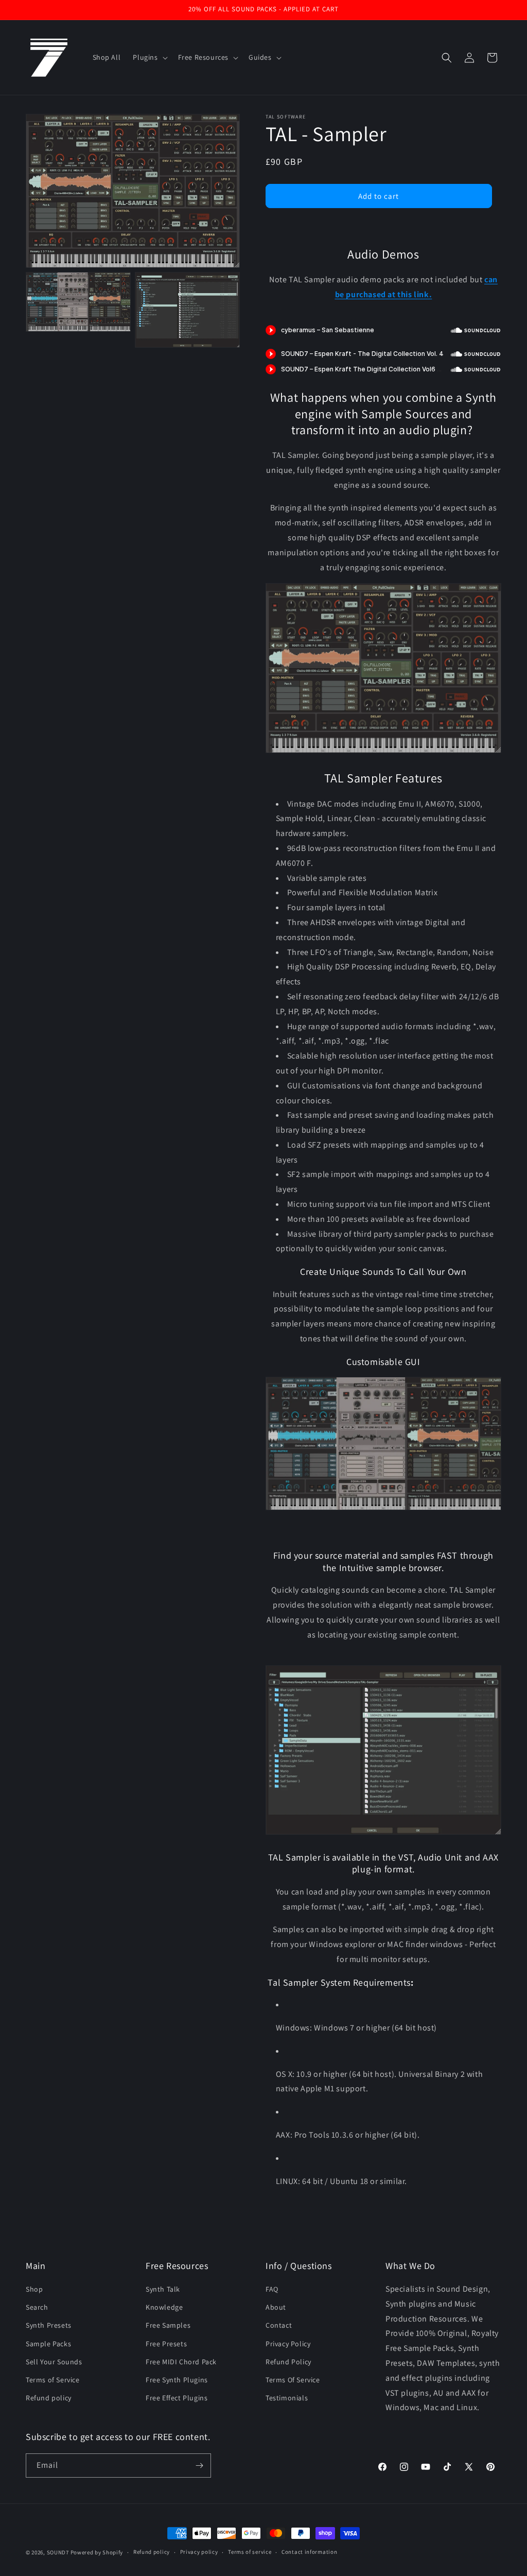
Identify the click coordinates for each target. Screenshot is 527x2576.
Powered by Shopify (97, 2552)
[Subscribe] (199, 2466)
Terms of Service (53, 2380)
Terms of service (250, 2552)
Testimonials (287, 2398)
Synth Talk (163, 2289)
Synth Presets (49, 2325)
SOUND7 (58, 2552)
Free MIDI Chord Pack (181, 2362)
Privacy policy (199, 2552)
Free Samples (168, 2325)
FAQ (272, 2289)
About (276, 2307)
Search (37, 2307)
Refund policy (49, 2398)
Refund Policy (288, 2362)
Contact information (309, 2552)
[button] (149, 57)
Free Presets (166, 2344)
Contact (279, 2325)
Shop (34, 2289)
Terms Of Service (293, 2380)
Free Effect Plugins (177, 2398)
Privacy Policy (288, 2344)
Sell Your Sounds (54, 2362)
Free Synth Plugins (177, 2380)
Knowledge (164, 2307)
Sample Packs (48, 2344)
